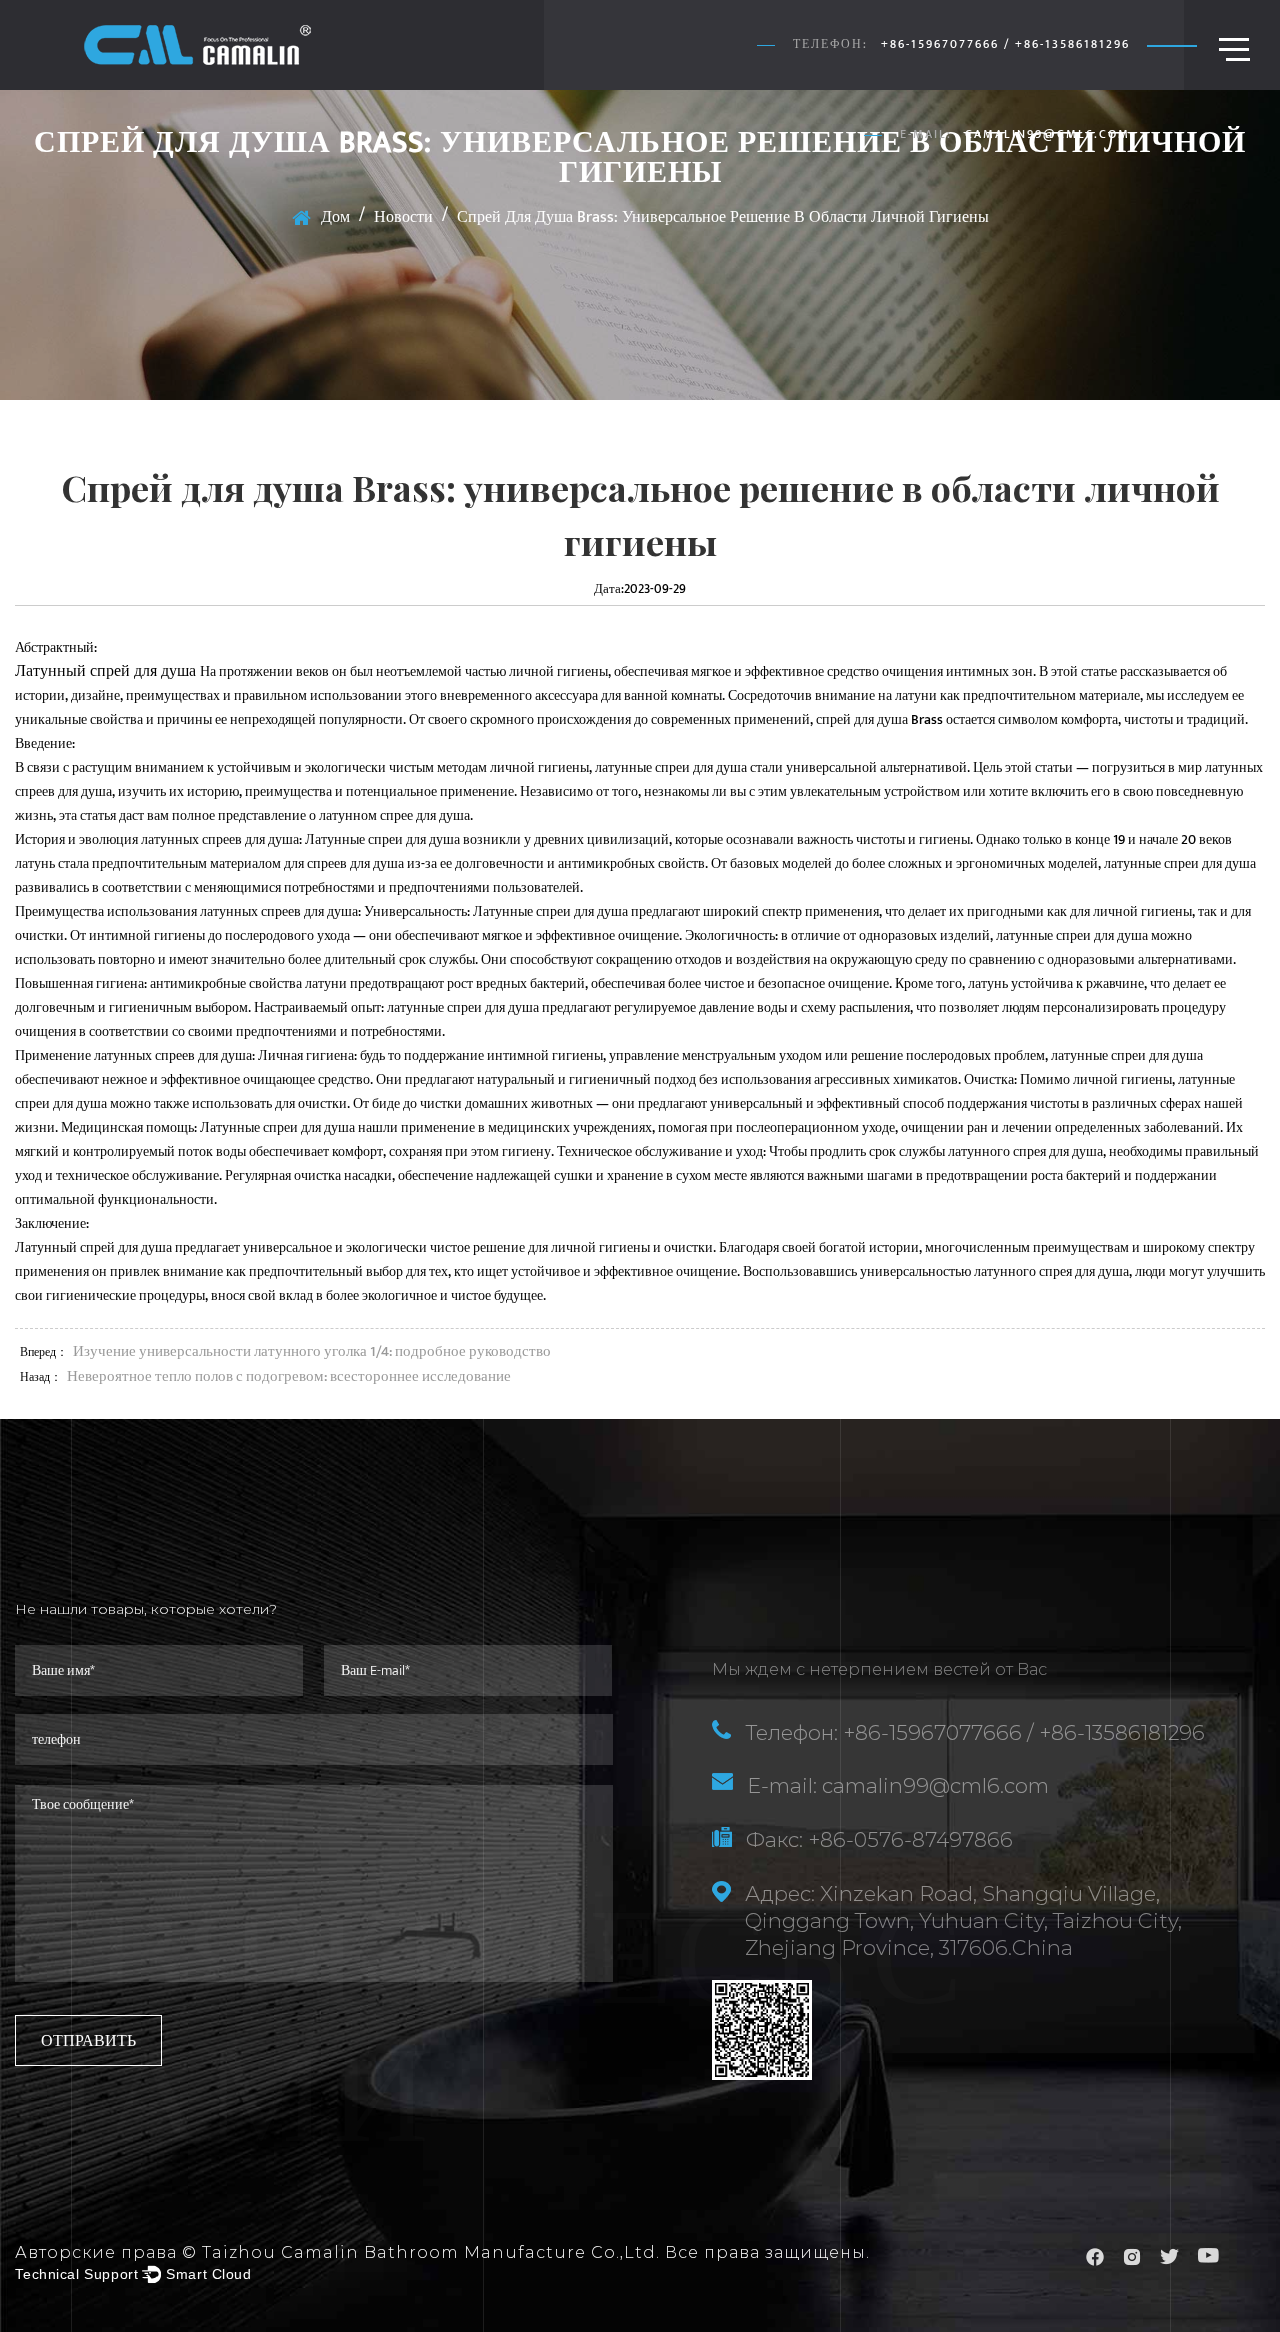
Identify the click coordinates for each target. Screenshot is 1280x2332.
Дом (335, 217)
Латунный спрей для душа (107, 671)
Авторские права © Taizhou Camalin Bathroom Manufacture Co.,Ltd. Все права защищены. (442, 2253)
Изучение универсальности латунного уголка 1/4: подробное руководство (312, 1351)
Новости (403, 217)
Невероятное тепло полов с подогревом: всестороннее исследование (289, 1376)
